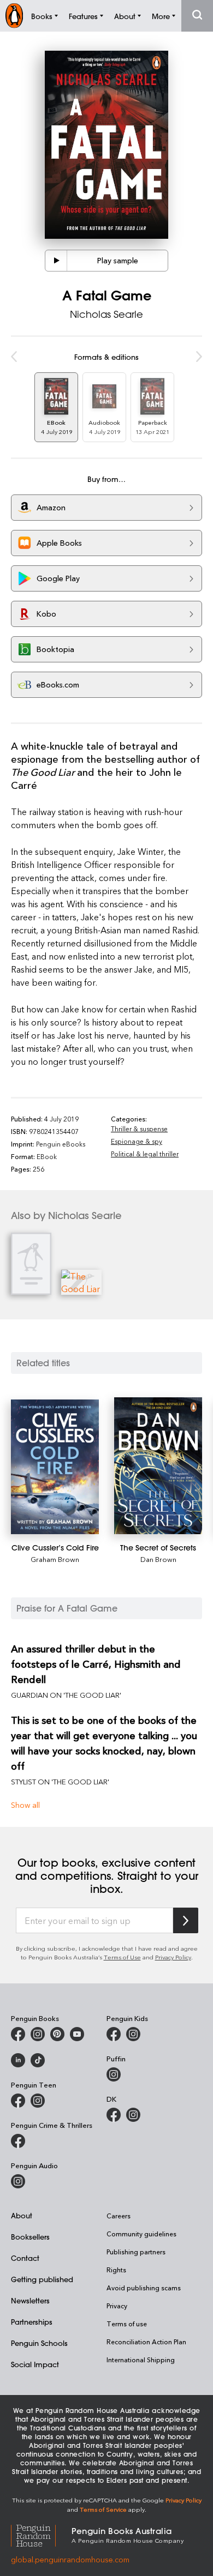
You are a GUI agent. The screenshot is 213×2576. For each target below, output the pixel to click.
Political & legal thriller (145, 1154)
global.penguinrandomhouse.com (70, 2559)
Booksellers (30, 2237)
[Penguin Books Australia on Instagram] (38, 2034)
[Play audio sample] (56, 261)
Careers (119, 2216)
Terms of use (127, 2324)
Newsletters (30, 2300)
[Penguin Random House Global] (41, 2534)
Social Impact (35, 2364)
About (22, 2215)
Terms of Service (103, 2509)
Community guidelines (141, 2234)
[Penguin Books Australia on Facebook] (18, 2034)
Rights (116, 2270)
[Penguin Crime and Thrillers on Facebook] (18, 2141)
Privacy (117, 2306)
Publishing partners (136, 2252)
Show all (25, 1805)
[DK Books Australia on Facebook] (114, 2115)
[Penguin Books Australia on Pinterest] (57, 2034)
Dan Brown (158, 1559)
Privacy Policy (173, 1957)
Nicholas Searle (106, 314)
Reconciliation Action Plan (146, 2342)
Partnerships (32, 2322)
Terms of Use (122, 1957)
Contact (25, 2258)
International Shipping (141, 2360)
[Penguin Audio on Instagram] (18, 2181)
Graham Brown (55, 1559)
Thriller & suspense (139, 1129)
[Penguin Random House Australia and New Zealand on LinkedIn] (18, 2060)
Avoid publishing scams (144, 2288)
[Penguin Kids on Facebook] (114, 2034)
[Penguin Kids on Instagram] (133, 2034)
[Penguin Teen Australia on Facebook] (18, 2101)
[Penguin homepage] (14, 16)
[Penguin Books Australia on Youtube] (77, 2034)
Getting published (42, 2279)
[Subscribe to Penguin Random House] (186, 1920)
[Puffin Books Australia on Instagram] (114, 2074)
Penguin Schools (39, 2343)
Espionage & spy (137, 1141)
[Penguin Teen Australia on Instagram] (38, 2101)
